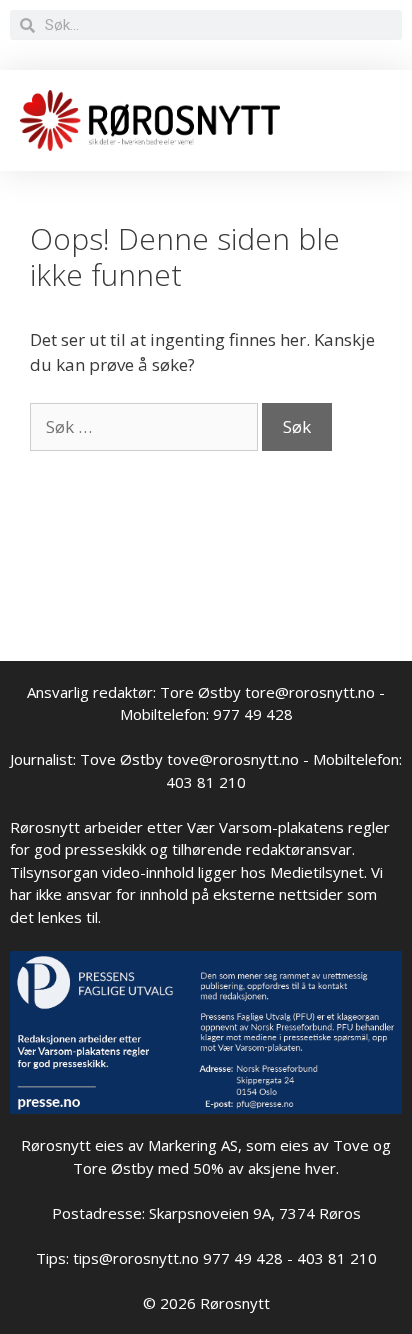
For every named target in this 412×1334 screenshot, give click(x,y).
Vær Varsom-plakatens (265, 827)
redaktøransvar (299, 849)
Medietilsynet (317, 872)
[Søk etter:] (146, 426)
